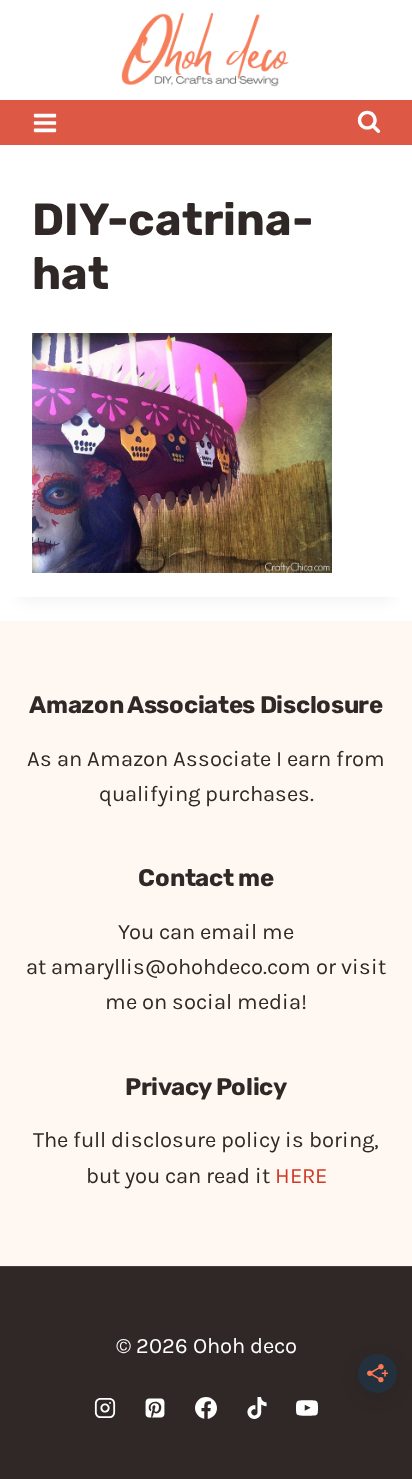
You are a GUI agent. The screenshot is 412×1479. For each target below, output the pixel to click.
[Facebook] (206, 1408)
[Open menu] (45, 122)
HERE (301, 1176)
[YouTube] (307, 1408)
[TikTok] (257, 1408)
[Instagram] (105, 1408)
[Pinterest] (155, 1408)
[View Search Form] (368, 122)
